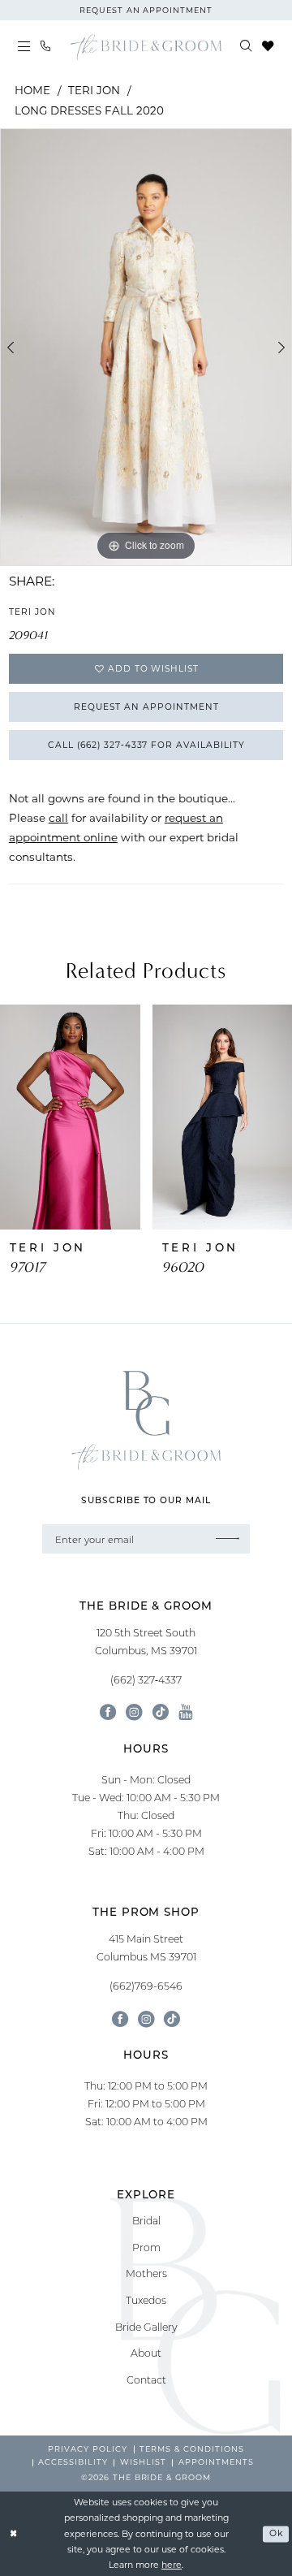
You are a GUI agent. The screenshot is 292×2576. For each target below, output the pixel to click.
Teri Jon (94, 90)
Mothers (146, 2273)
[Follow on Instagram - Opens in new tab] (146, 2019)
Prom (146, 2247)
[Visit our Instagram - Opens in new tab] (134, 1712)
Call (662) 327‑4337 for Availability (146, 745)
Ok (276, 2534)
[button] (24, 47)
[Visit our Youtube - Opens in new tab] (185, 1712)
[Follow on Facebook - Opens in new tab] (120, 2019)
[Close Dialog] (13, 2534)
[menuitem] (24, 47)
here (172, 2565)
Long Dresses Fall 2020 (89, 110)
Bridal (146, 2220)
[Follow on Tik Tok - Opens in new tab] (172, 2019)
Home (32, 90)
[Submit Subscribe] (228, 1539)
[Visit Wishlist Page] (268, 47)
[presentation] (70, 1117)
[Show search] (247, 47)
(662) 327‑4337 (146, 1679)
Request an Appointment (146, 707)
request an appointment (146, 10)
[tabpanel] (146, 347)
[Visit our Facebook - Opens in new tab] (108, 1712)
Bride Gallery (146, 2327)
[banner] (146, 47)
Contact (146, 2379)
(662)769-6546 (146, 1986)
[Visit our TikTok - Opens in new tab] (161, 1712)
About (146, 2353)
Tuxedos (146, 2300)
